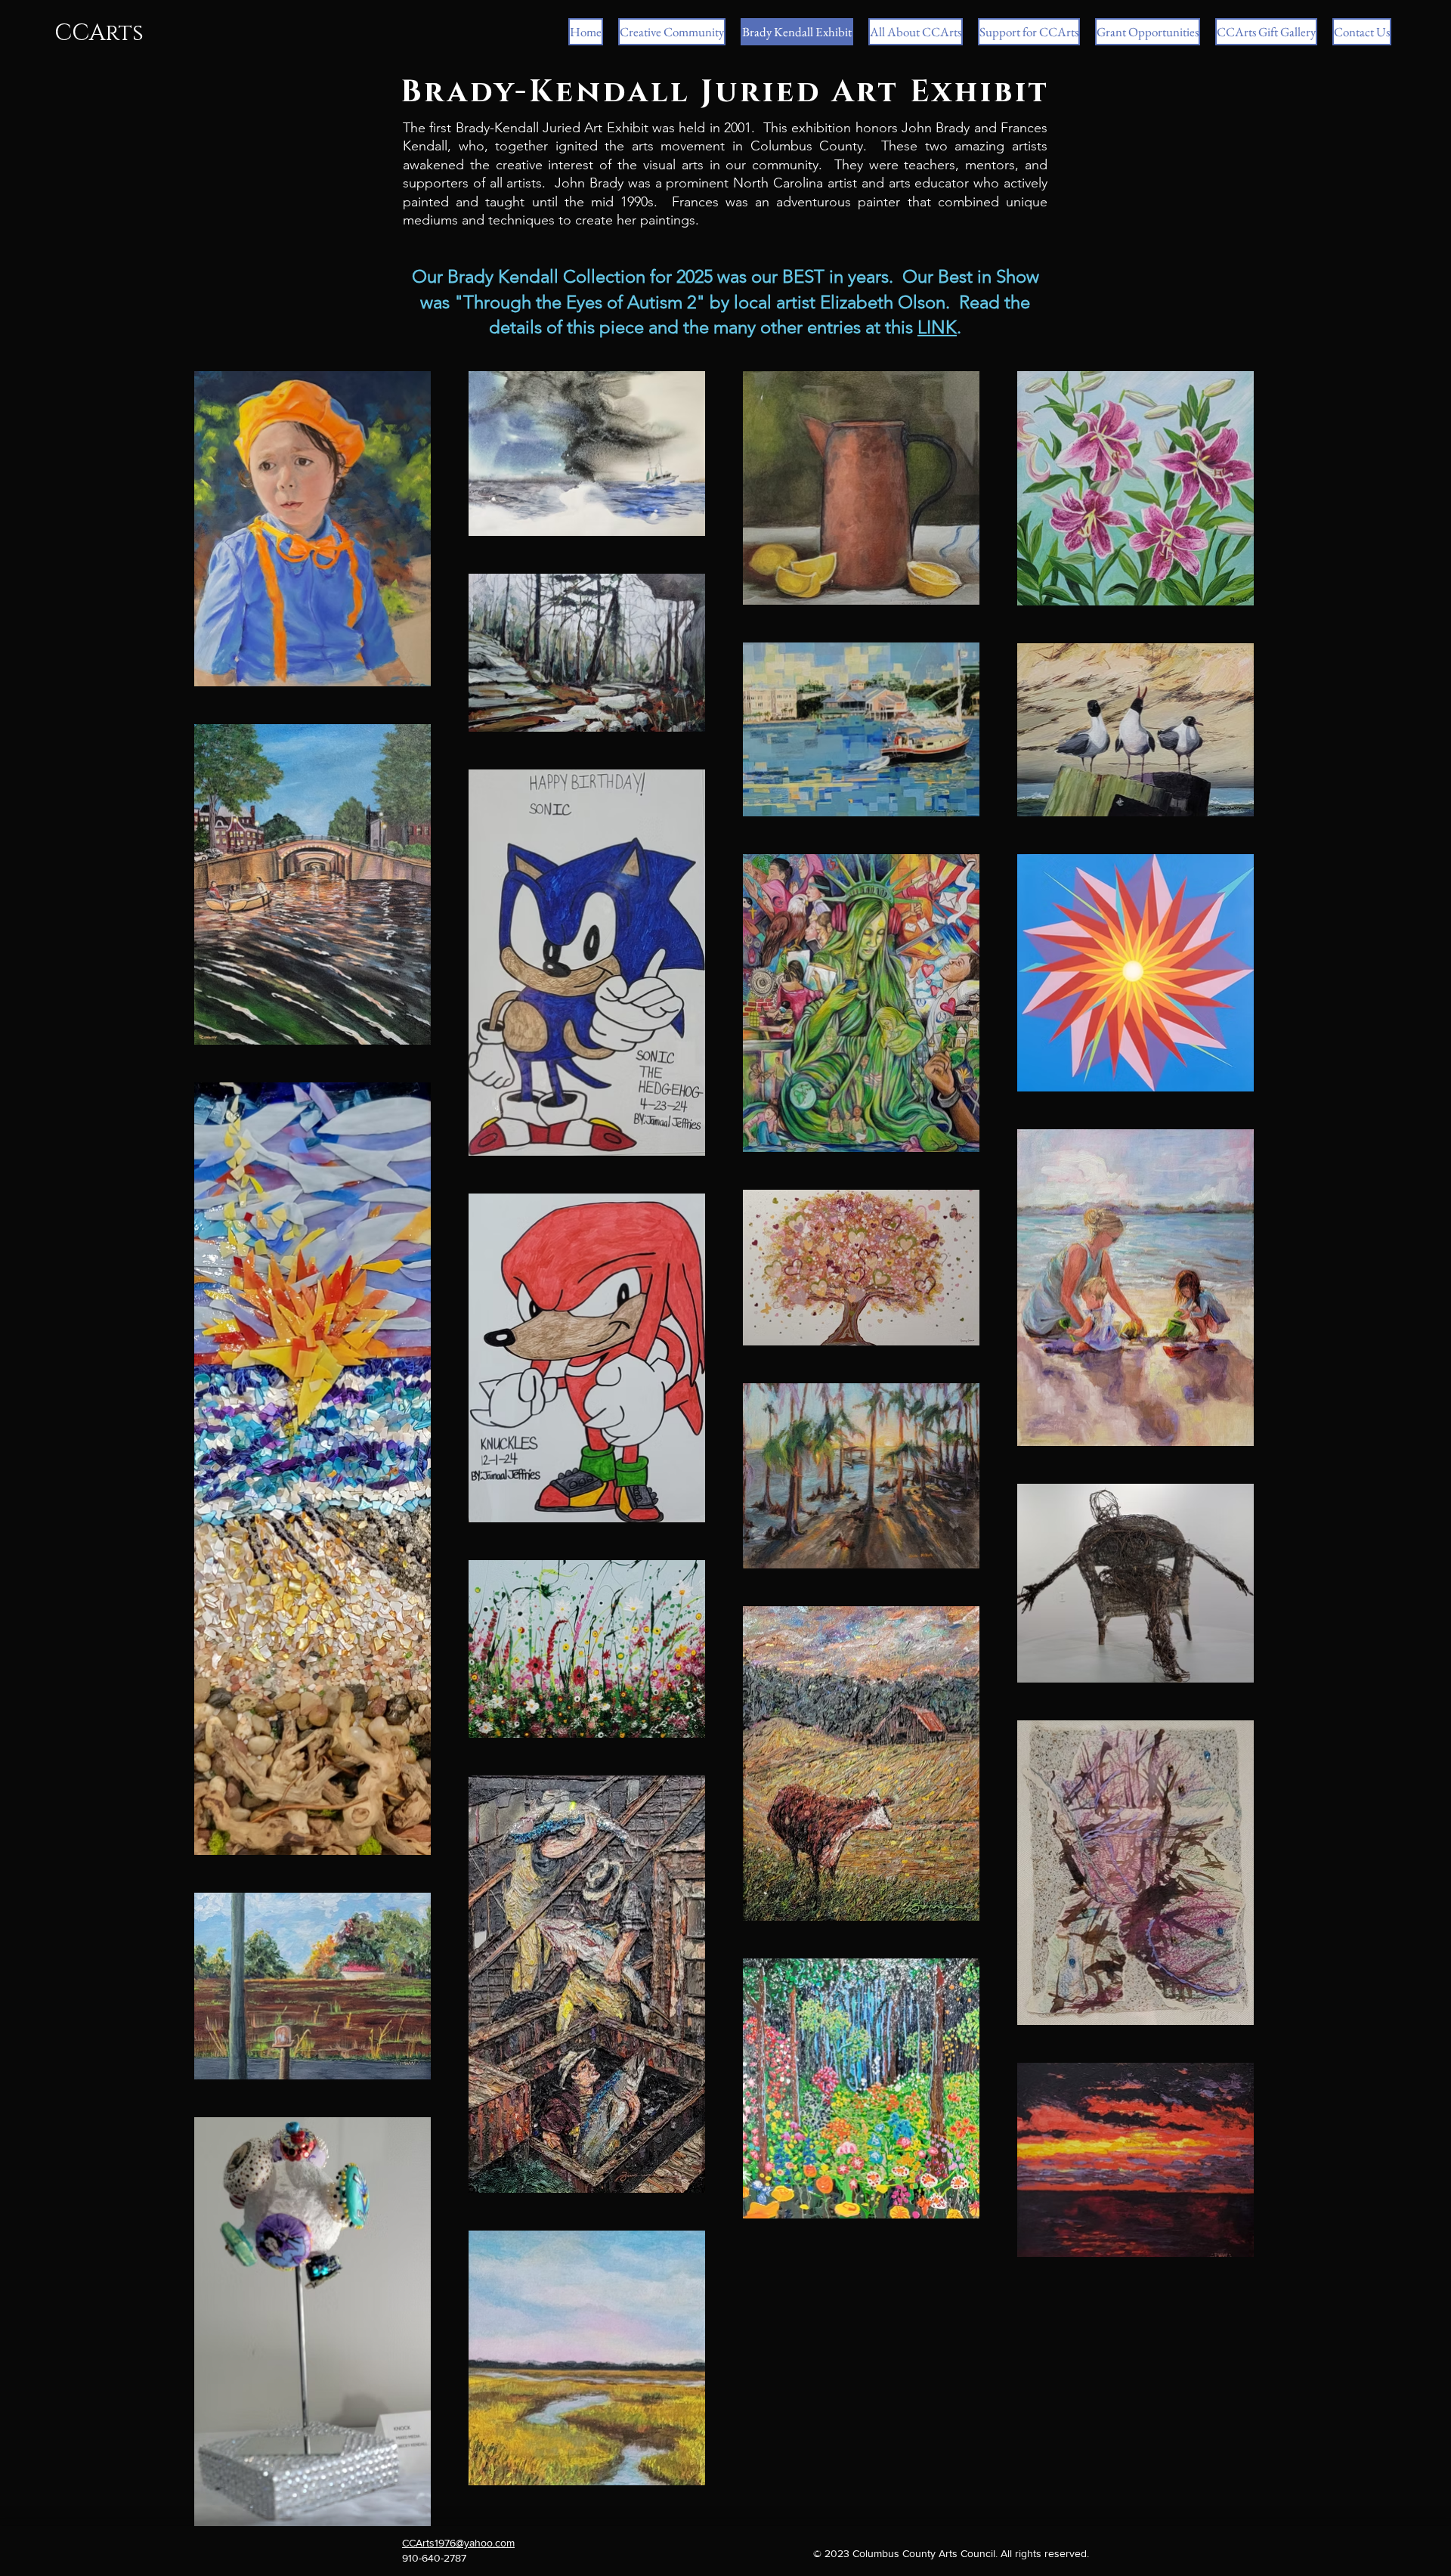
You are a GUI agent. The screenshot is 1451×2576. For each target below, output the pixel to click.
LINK (937, 327)
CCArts (99, 33)
